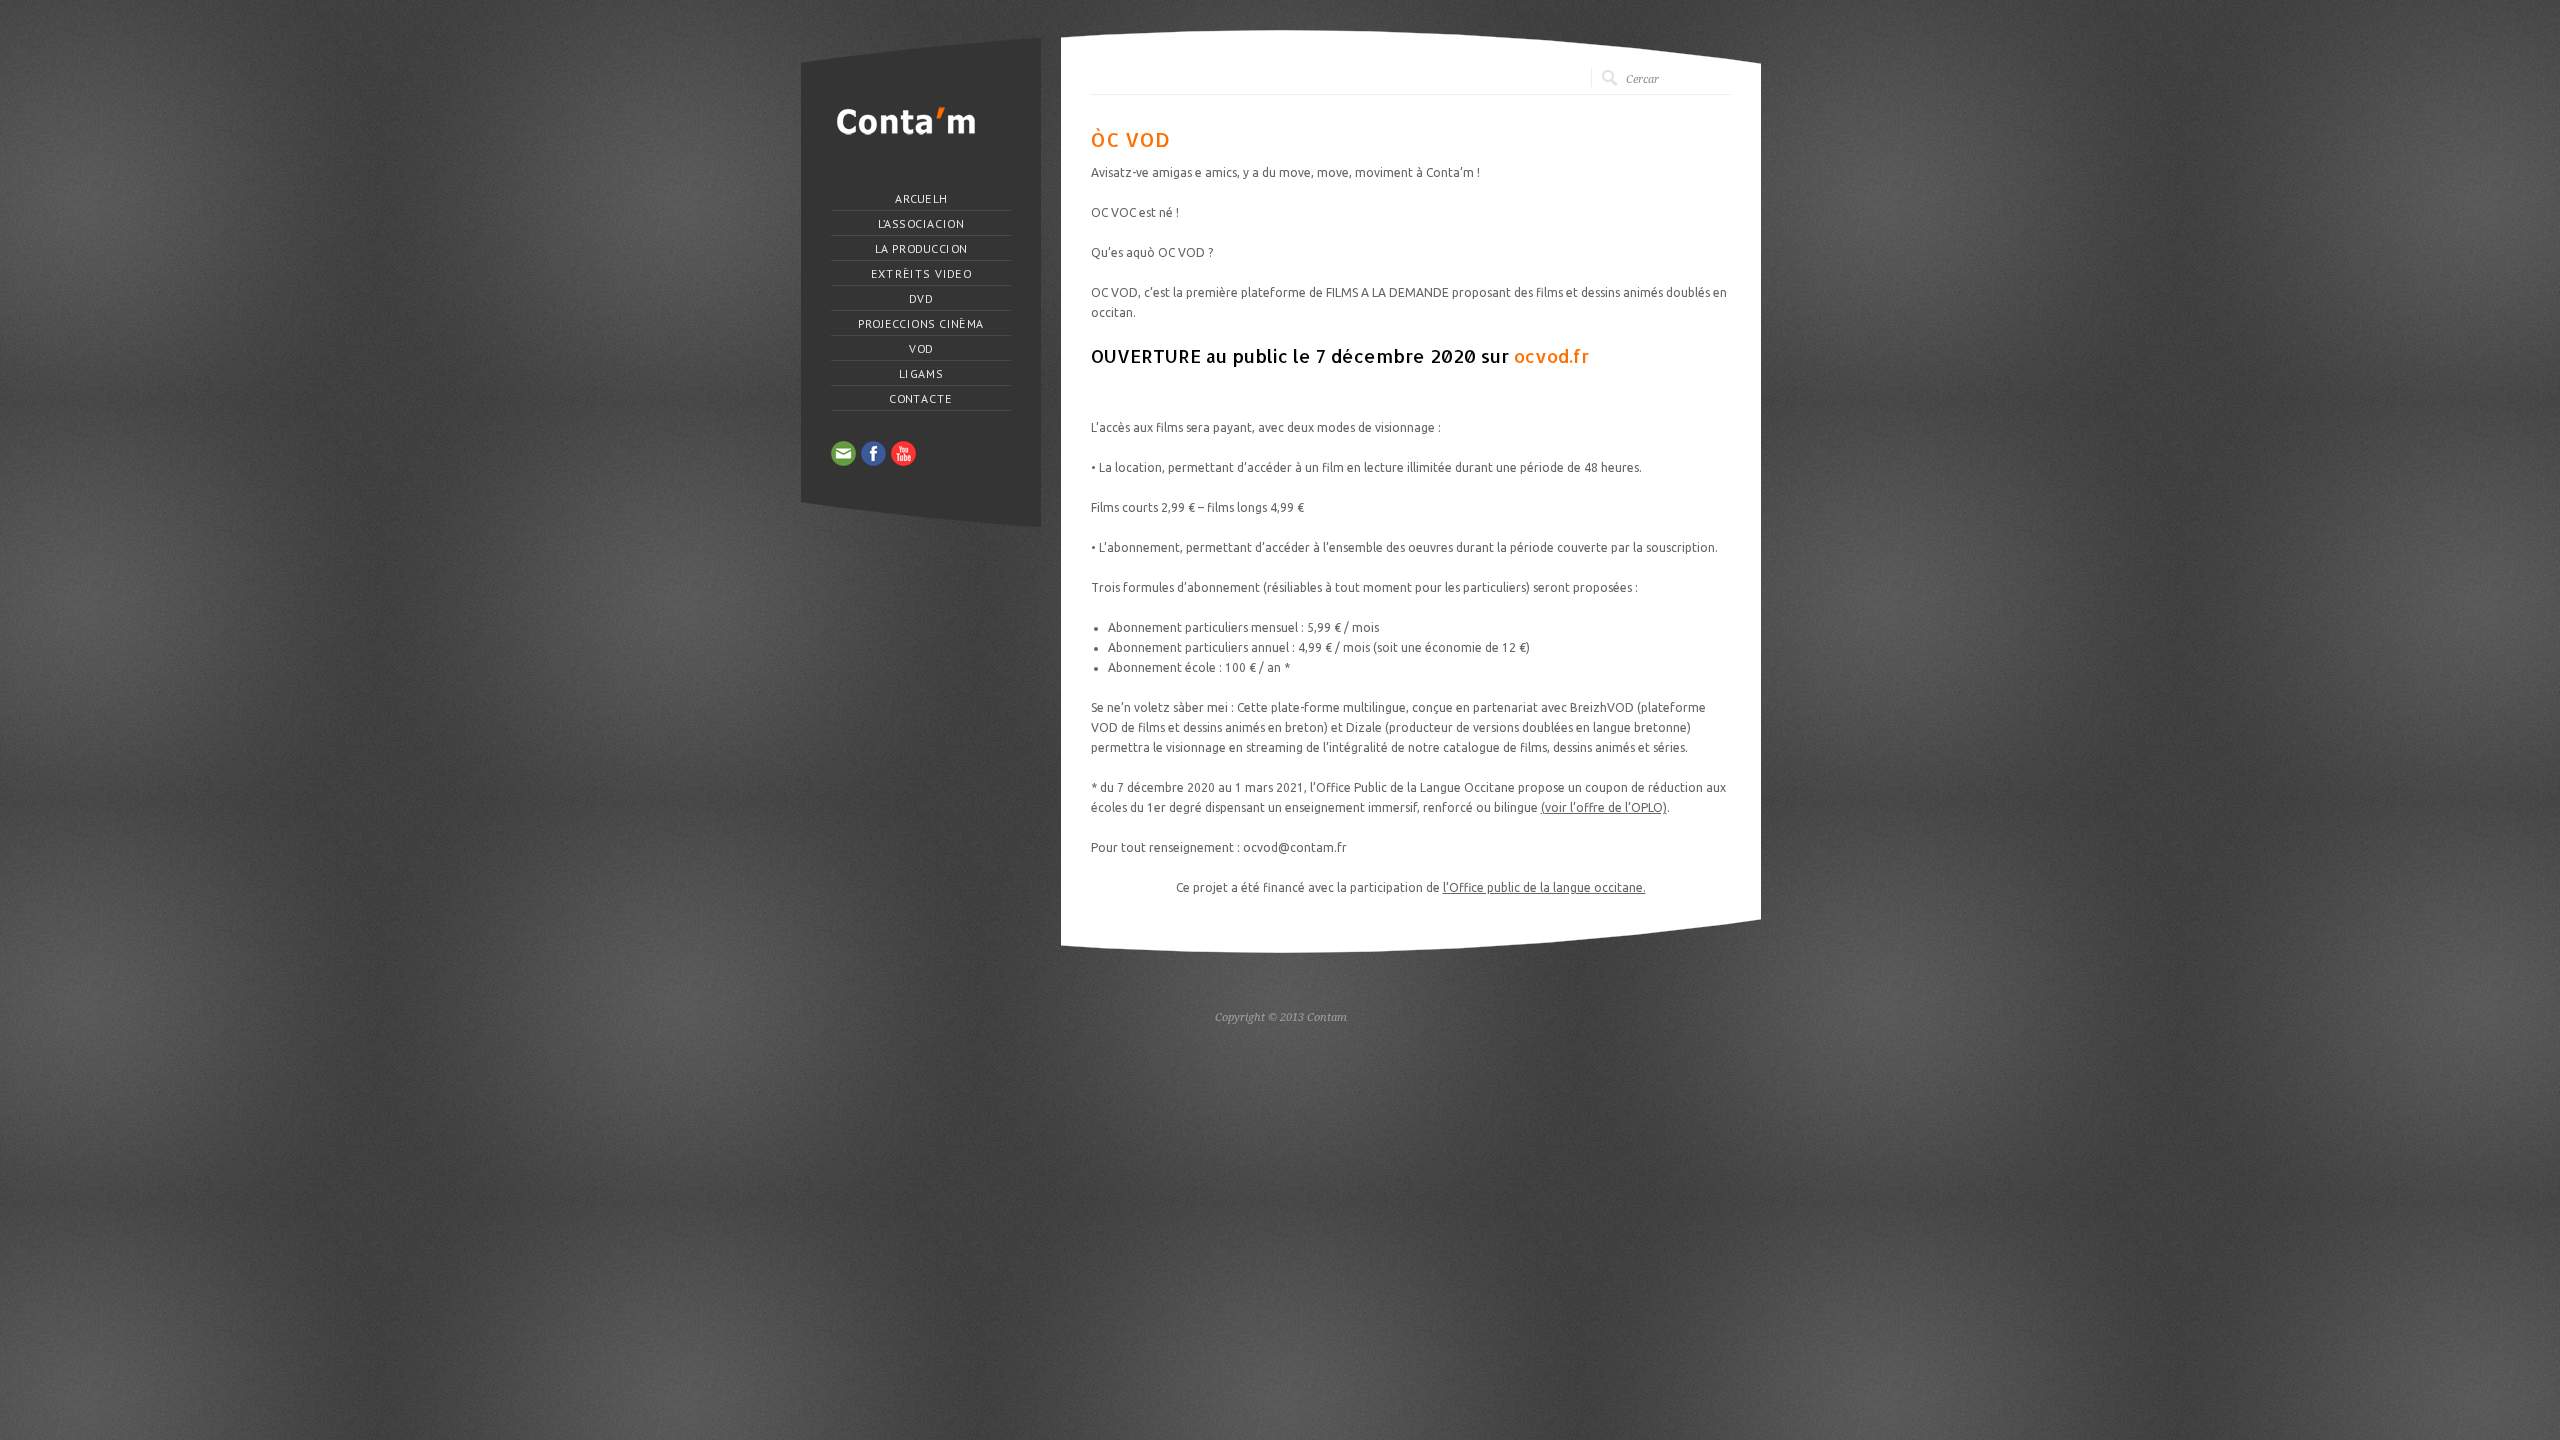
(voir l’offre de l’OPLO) (1604, 807)
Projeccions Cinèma (920, 324)
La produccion (920, 249)
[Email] (843, 453)
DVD (921, 299)
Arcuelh (921, 199)
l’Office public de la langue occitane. (1544, 887)
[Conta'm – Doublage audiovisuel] (906, 134)
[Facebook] (873, 453)
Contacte (920, 399)
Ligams (921, 374)
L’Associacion (920, 224)
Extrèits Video (920, 274)
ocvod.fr (1551, 355)
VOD (920, 349)
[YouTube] (903, 453)
